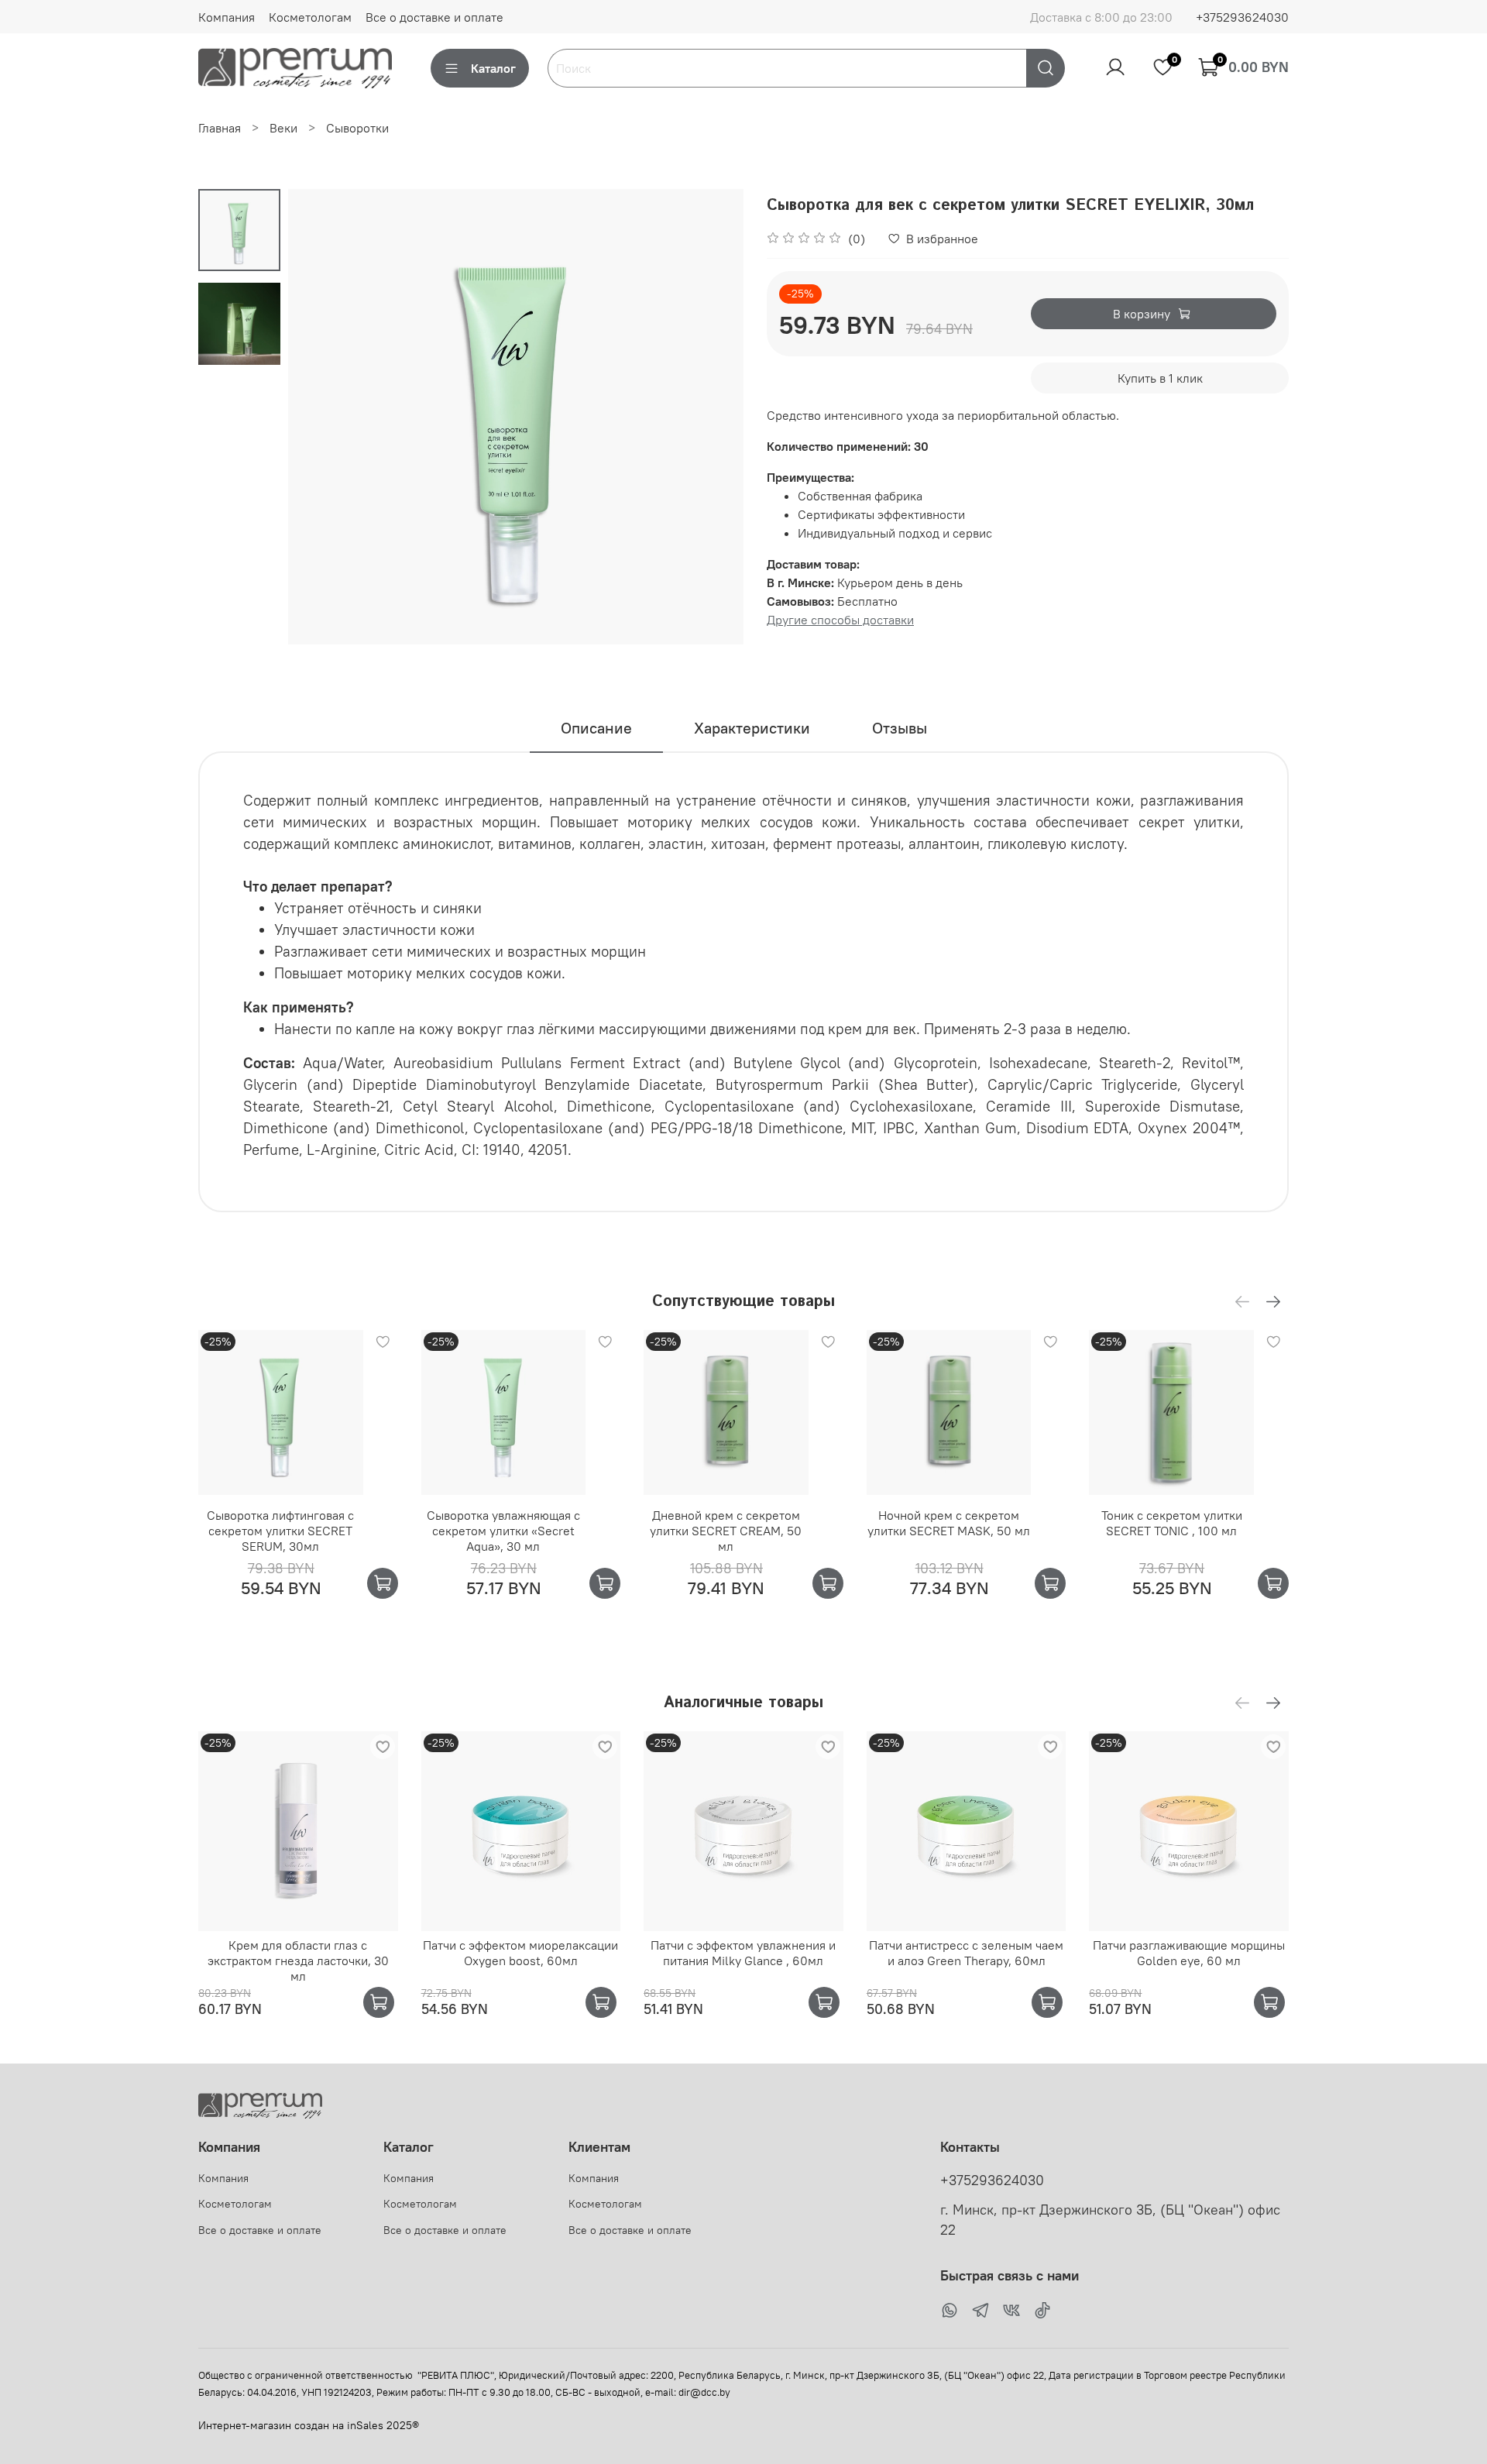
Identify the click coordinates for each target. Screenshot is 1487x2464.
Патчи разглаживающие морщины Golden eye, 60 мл (1189, 1953)
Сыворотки (357, 128)
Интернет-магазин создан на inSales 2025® (309, 2425)
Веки (283, 128)
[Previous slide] (319, 417)
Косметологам (310, 17)
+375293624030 (1242, 17)
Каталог (493, 68)
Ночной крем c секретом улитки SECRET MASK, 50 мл (949, 1523)
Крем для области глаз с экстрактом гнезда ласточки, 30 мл (298, 1961)
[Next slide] (713, 417)
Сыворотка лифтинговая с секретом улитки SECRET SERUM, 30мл (280, 1531)
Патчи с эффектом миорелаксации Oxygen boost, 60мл (520, 1953)
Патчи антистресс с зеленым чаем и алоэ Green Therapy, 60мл (966, 1953)
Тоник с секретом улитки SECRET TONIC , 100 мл (1172, 1523)
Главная (220, 128)
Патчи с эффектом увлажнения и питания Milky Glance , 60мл (743, 1953)
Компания (227, 17)
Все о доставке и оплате (434, 17)
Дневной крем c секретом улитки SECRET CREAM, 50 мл (726, 1531)
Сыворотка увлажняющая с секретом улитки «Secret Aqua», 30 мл (503, 1531)
